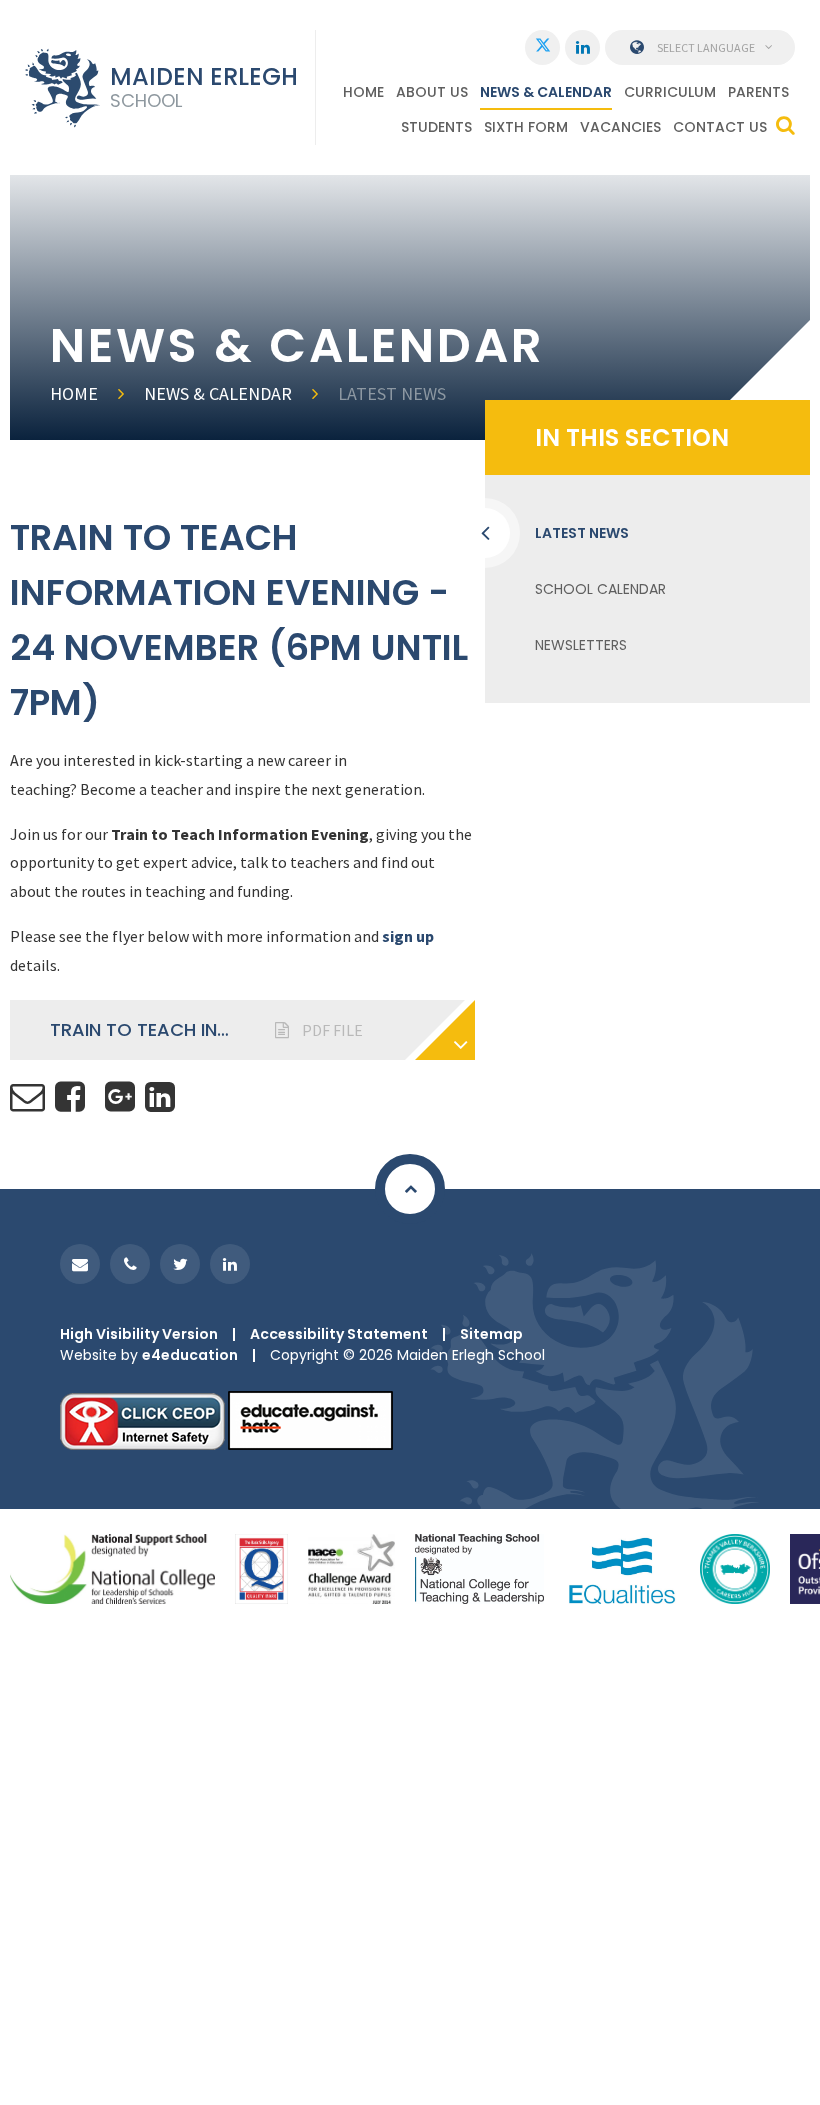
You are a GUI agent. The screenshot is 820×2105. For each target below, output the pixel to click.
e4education (190, 1355)
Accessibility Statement (339, 1334)
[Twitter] (542, 47)
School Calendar (600, 589)
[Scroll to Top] (410, 1189)
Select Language (706, 47)
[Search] (785, 125)
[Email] (80, 1264)
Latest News (392, 393)
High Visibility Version (139, 1334)
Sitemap (491, 1334)
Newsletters (581, 645)
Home (74, 393)
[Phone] (130, 1264)
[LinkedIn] (582, 47)
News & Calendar (218, 393)
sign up (408, 936)
